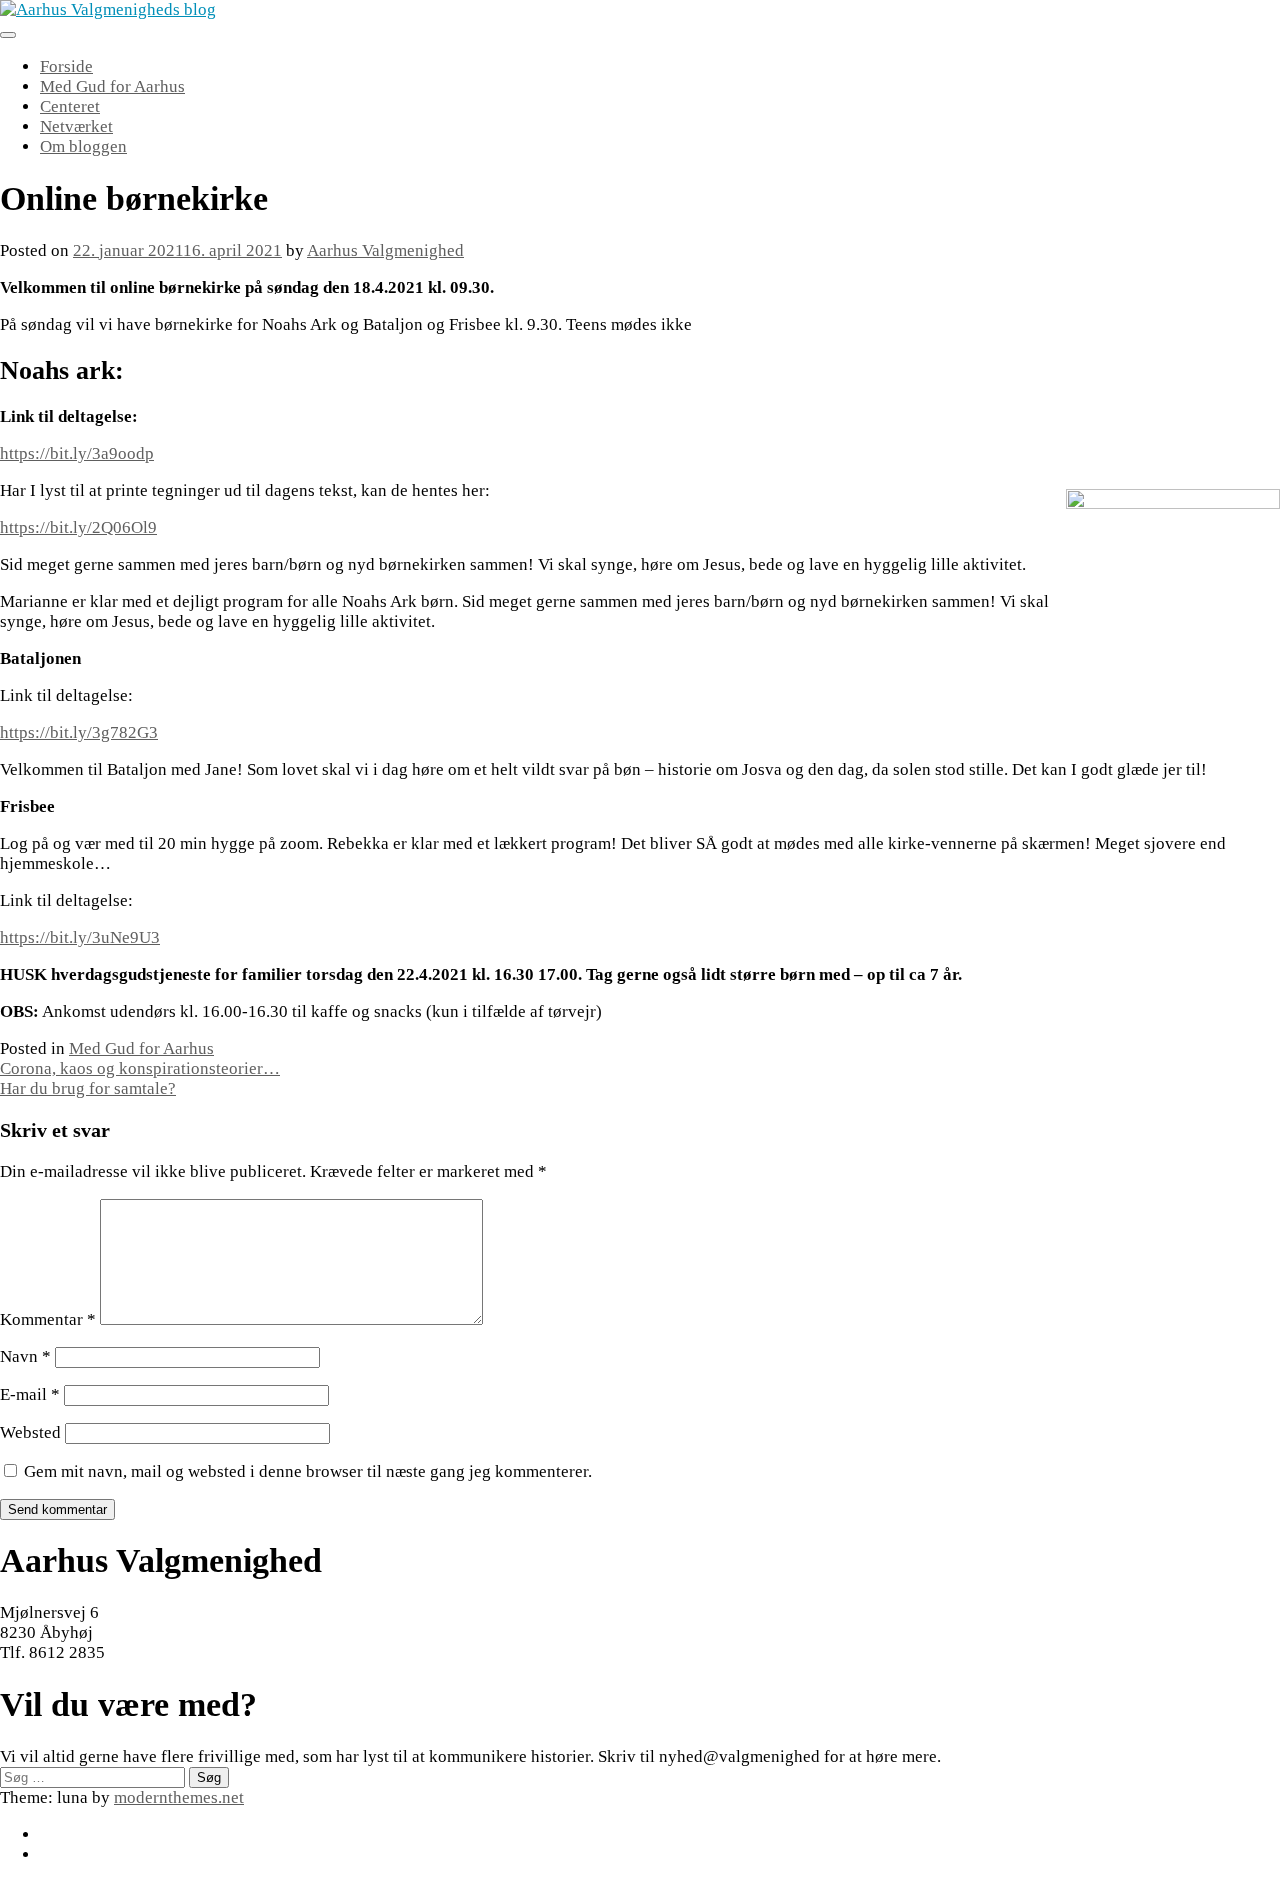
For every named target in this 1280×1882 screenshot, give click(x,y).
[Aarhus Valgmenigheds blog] (108, 9)
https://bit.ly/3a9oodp (77, 453)
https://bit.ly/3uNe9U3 (80, 937)
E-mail (30, 1394)
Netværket (76, 126)
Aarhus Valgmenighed (385, 250)
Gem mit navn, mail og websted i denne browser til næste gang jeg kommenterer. (308, 1471)
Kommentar (48, 1319)
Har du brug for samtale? (88, 1088)
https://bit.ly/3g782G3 (79, 732)
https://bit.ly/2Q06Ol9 (78, 527)
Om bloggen (83, 146)
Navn (25, 1356)
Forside (66, 66)
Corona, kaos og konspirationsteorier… (140, 1068)
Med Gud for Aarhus (112, 86)
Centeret (70, 106)
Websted (30, 1432)
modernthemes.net (179, 1797)
